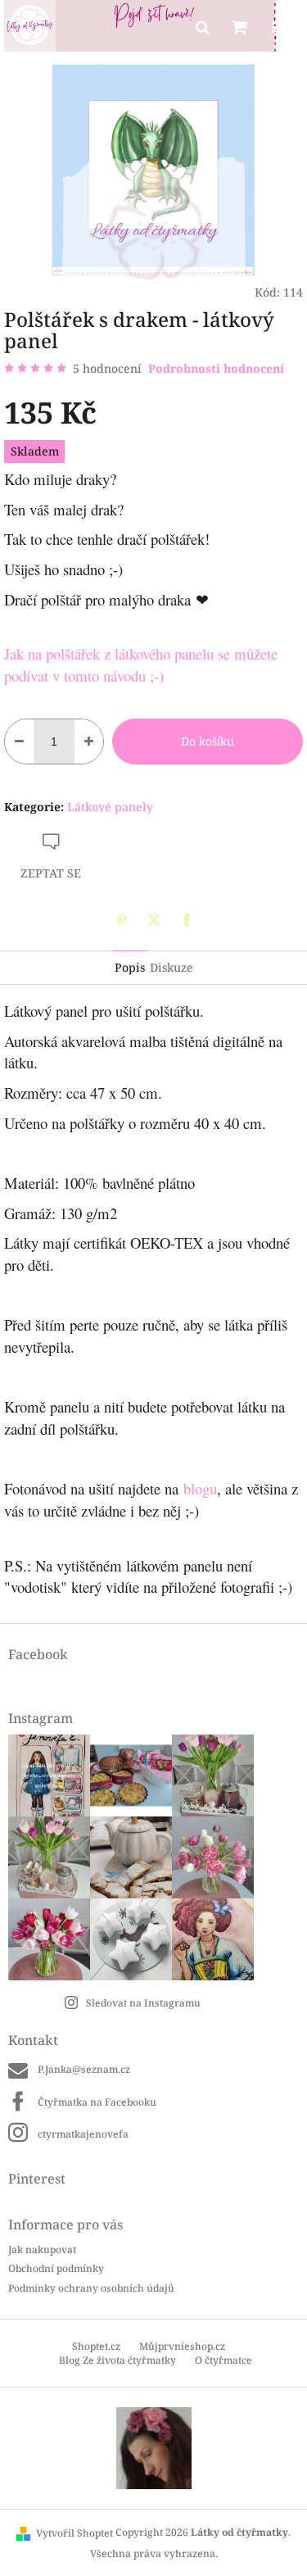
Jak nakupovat (42, 2249)
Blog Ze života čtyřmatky (117, 2360)
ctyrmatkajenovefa (83, 2134)
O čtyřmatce (223, 2360)
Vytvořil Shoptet (74, 2533)
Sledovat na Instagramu (143, 2003)
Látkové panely (110, 807)
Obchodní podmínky (56, 2268)
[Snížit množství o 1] (19, 742)
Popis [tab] (130, 967)
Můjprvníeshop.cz (182, 2346)
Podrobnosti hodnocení (216, 368)
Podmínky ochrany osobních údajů (91, 2288)
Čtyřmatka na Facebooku (97, 2102)
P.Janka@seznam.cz (84, 2069)
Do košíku (208, 741)
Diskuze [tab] (172, 967)
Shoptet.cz (96, 2346)
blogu (198, 1488)
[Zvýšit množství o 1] (89, 742)
